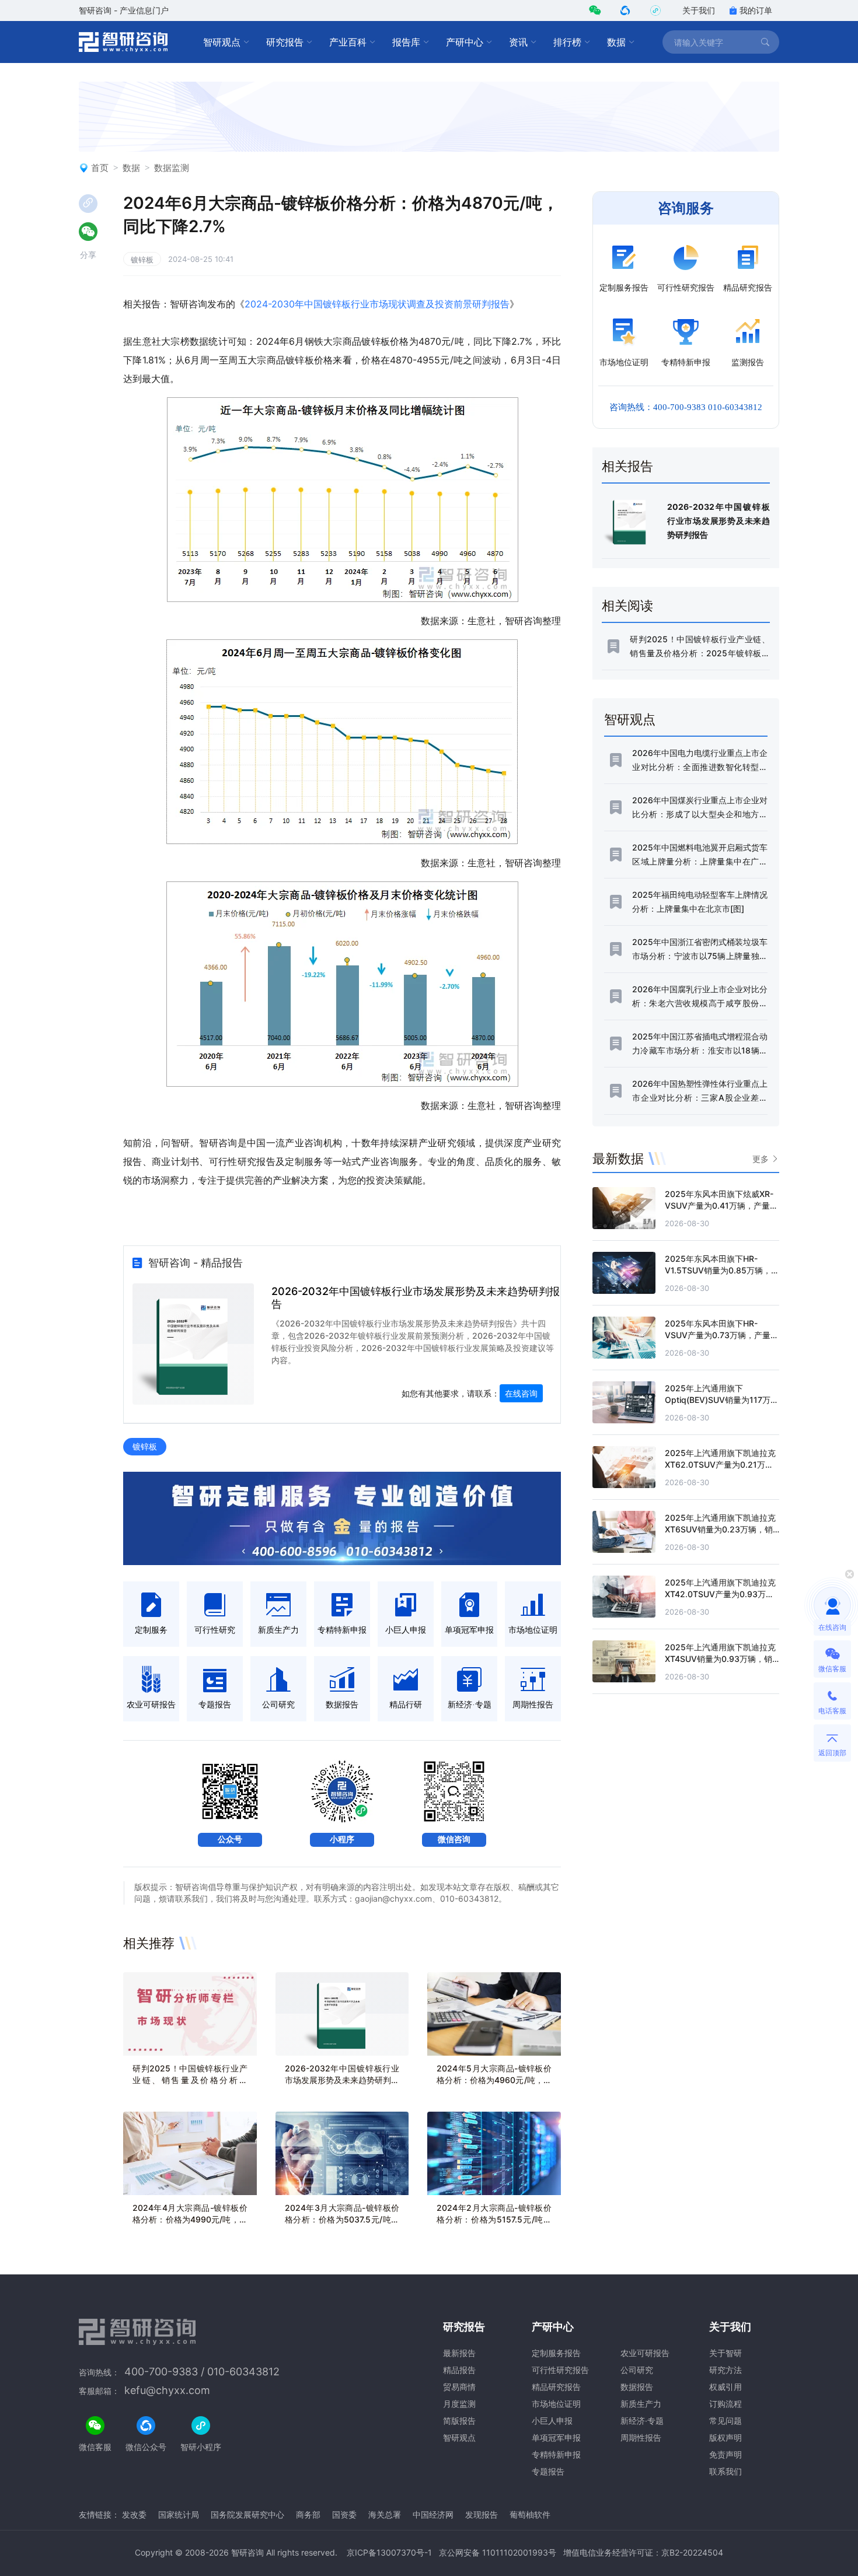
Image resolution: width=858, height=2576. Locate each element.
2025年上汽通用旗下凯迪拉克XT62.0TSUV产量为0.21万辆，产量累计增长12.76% (720, 1464)
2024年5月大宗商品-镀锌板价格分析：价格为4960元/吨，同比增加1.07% (494, 2080)
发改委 (134, 2514)
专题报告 (548, 2471)
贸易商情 (459, 2387)
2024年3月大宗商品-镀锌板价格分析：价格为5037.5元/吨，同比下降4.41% (342, 2219)
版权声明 (726, 2437)
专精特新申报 (556, 2454)
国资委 (344, 2514)
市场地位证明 (556, 2404)
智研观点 (222, 42)
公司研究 (637, 2370)
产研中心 (465, 42)
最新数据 (618, 1158)
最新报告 (459, 2353)
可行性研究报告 (560, 2370)
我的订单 (756, 10)
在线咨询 (521, 1393)
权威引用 (726, 2387)
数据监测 (172, 168)
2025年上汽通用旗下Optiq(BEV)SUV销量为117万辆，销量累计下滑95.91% (718, 1400)
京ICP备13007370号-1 (389, 2552)
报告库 (406, 42)
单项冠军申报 (556, 2437)
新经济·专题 (642, 2421)
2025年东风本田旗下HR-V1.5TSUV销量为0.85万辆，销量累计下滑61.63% (722, 1270)
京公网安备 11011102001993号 (498, 2552)
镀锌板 (142, 260)
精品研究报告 (556, 2387)
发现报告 (482, 2514)
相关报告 (627, 466)
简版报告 (459, 2421)
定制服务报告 (556, 2353)
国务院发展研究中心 (247, 2514)
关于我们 (699, 10)
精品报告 (459, 2370)
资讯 (518, 42)
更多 (761, 1159)
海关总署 (385, 2514)
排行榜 (567, 42)
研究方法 (726, 2370)
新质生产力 (641, 2404)
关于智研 (726, 2353)
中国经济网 (433, 2514)
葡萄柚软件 (530, 2514)
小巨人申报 (552, 2421)
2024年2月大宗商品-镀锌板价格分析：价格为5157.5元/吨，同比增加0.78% (494, 2219)
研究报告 (285, 42)
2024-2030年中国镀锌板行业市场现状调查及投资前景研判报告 (377, 304)
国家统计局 (179, 2514)
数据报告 (637, 2387)
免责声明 (726, 2454)
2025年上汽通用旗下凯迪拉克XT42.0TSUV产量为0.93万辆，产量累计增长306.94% (720, 1594)
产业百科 (348, 42)
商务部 (308, 2514)
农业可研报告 (645, 2353)
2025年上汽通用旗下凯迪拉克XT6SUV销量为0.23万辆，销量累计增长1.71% (720, 1529)
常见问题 (726, 2421)
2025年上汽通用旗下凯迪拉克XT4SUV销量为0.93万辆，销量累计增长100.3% (720, 1659)
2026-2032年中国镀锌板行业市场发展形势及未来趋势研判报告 (342, 2080)
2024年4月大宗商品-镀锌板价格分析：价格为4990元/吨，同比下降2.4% (190, 2219)
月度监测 (459, 2404)
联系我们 (726, 2471)
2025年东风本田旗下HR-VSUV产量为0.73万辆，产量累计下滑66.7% (722, 1335)
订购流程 (726, 2404)
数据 (616, 42)
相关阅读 (627, 605)
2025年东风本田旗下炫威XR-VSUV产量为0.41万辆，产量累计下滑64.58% (721, 1205)
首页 (100, 168)
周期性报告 (641, 2437)
